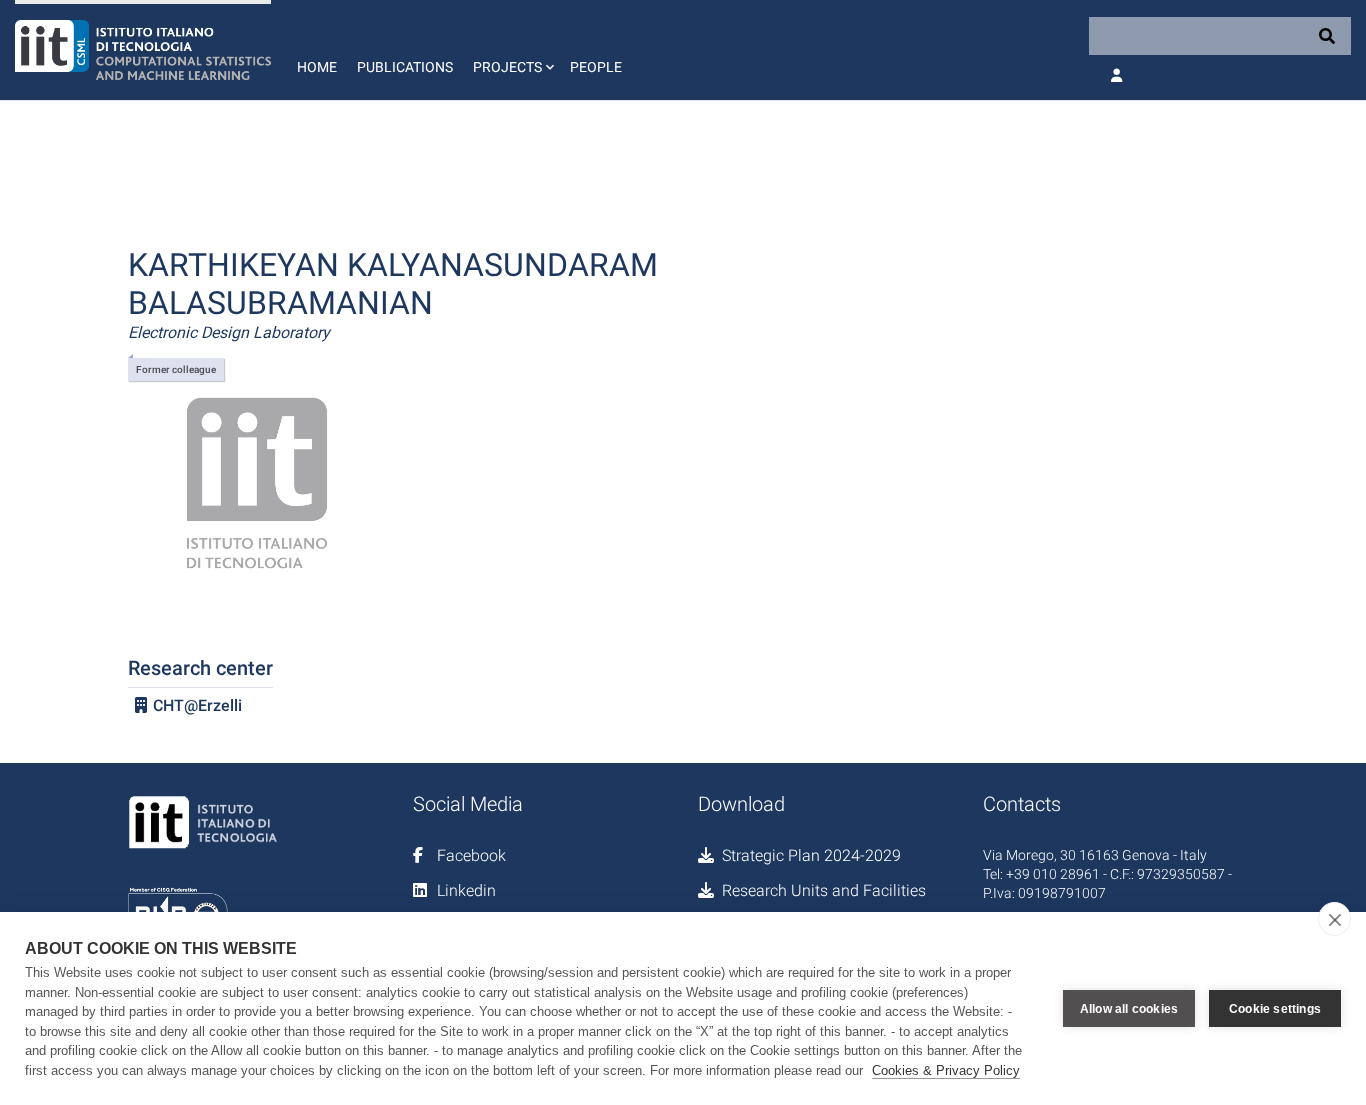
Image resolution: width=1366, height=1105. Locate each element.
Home (317, 67)
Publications (405, 67)
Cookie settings (1275, 1009)
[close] (1334, 919)
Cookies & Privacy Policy (946, 1070)
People (596, 67)
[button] (511, 50)
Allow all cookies (1129, 1009)
